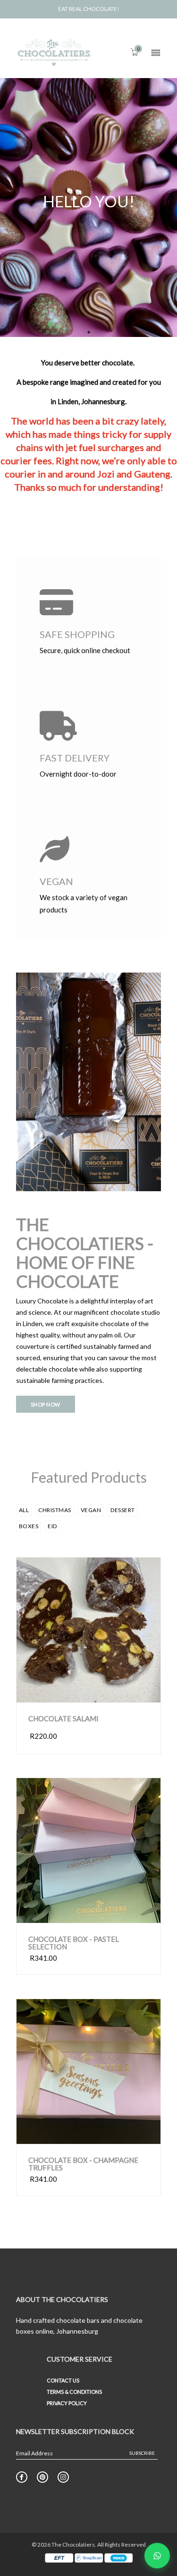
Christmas (55, 1510)
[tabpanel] (88, 204)
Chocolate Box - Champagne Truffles (83, 2164)
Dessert (123, 1510)
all (24, 1510)
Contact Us (63, 2380)
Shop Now (46, 1404)
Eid (52, 1526)
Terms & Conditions (74, 2392)
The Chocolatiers (73, 2545)
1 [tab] (89, 332)
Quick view (60, 1693)
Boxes (29, 1526)
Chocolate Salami (63, 1719)
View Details (122, 1693)
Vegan (91, 1510)
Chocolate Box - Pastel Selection (74, 1943)
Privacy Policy (67, 2403)
